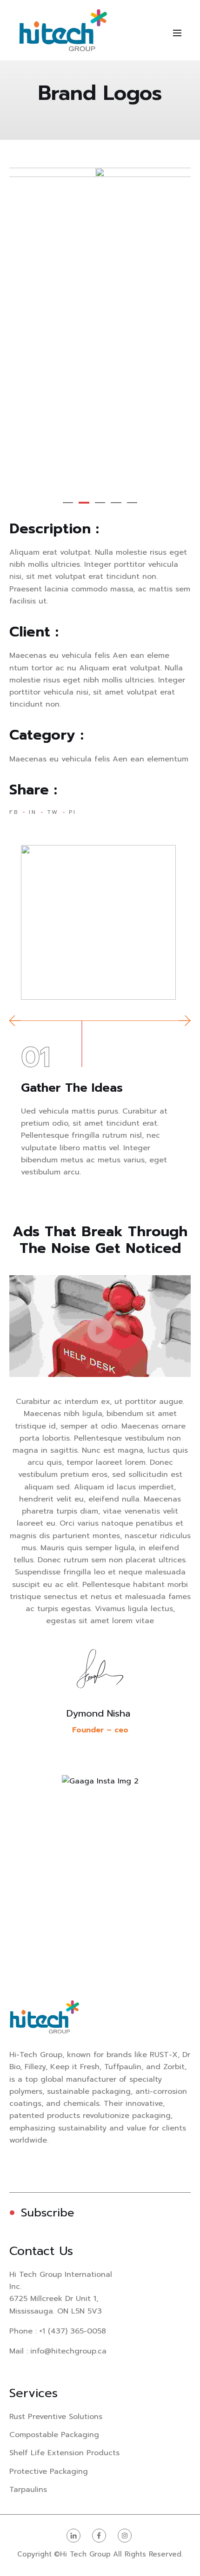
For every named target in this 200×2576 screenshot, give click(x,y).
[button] (68, 503)
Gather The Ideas (72, 1088)
